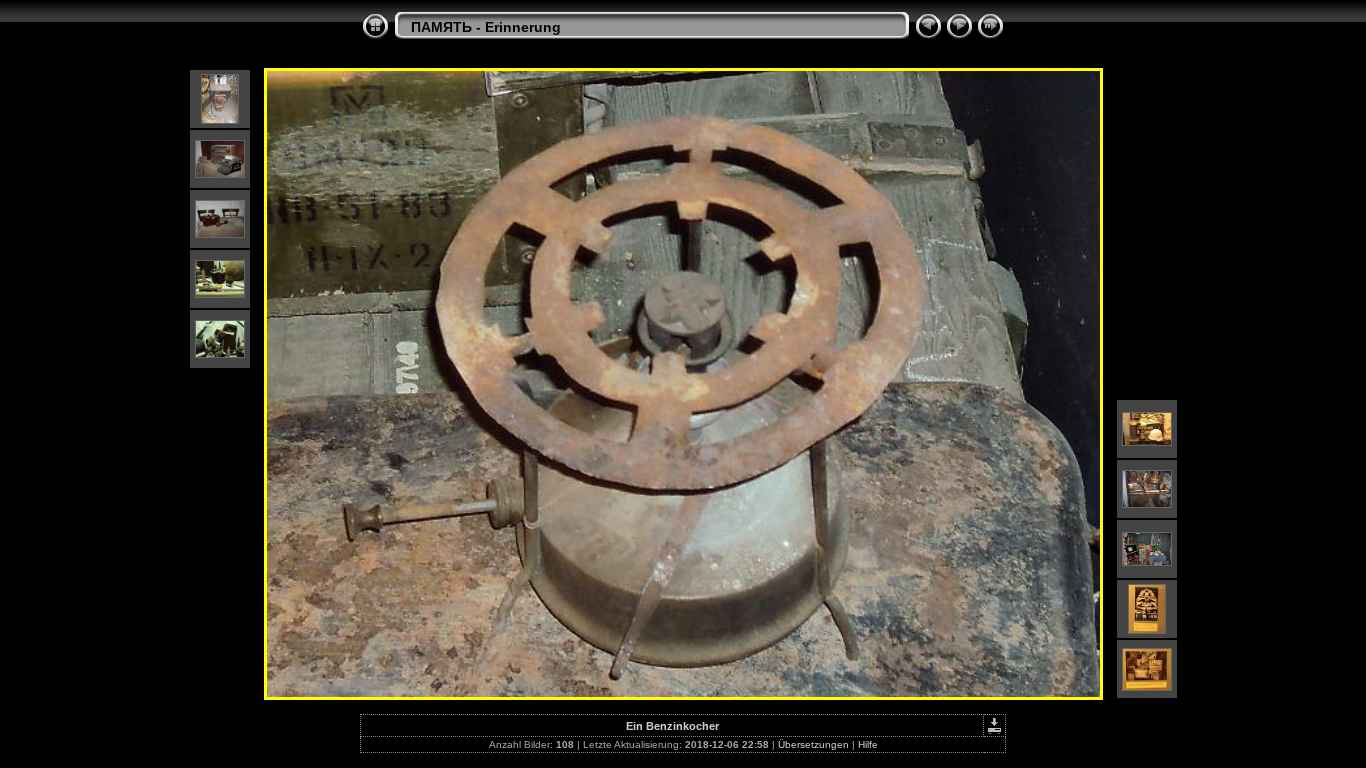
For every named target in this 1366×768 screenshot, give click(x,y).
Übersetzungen (813, 744)
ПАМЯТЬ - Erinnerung (486, 27)
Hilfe (868, 744)
